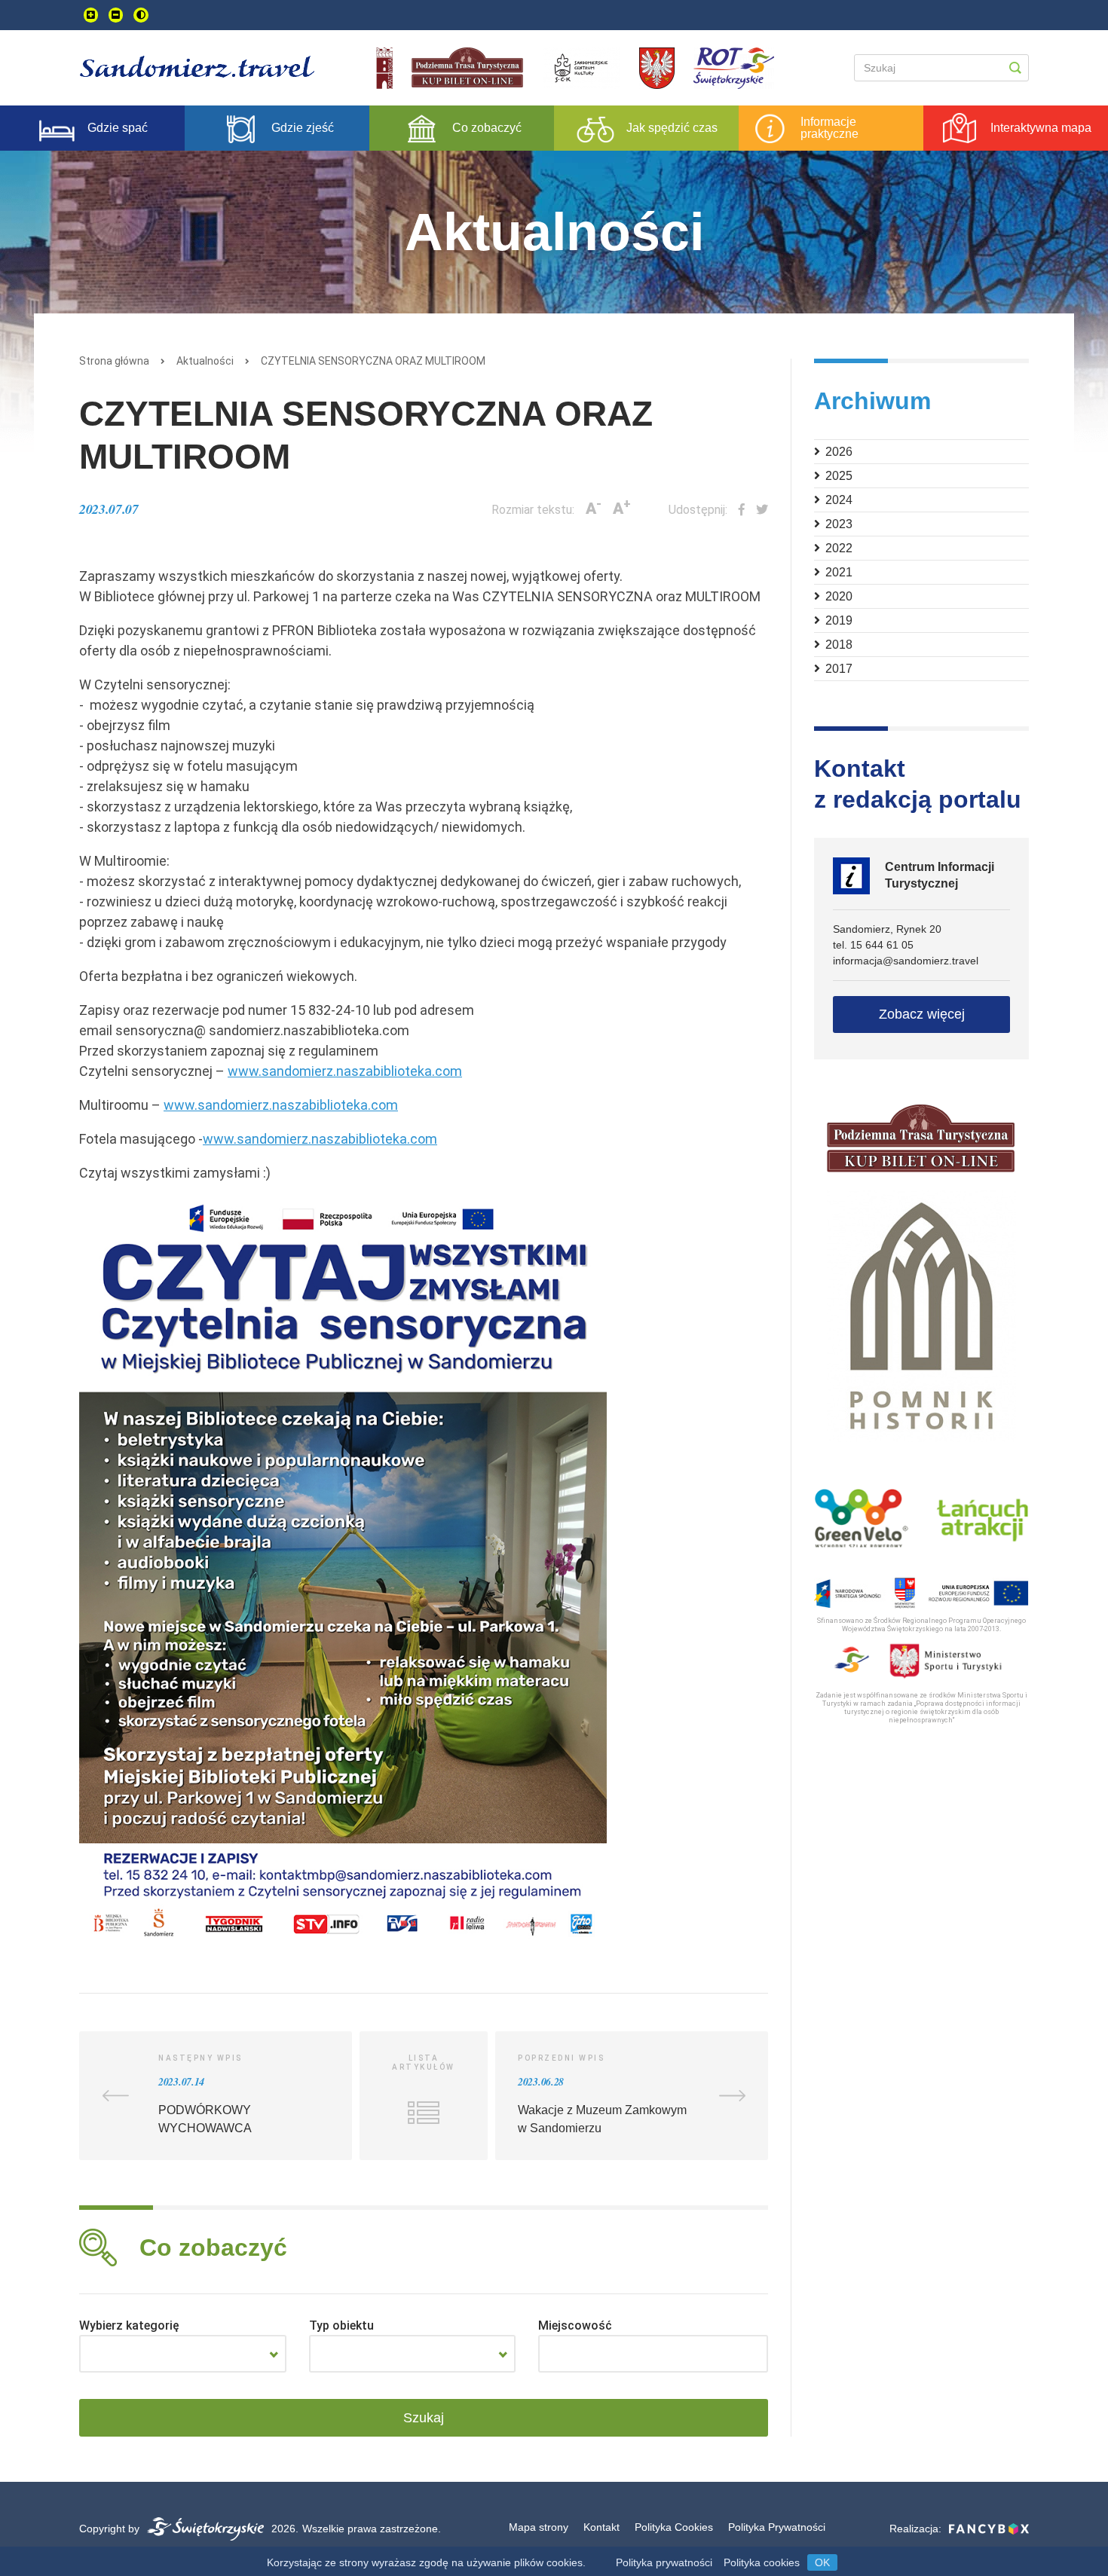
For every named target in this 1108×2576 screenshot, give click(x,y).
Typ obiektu (341, 2325)
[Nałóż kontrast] (141, 15)
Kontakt (601, 2527)
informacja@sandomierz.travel (906, 961)
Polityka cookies (762, 2562)
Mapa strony (539, 2527)
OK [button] (822, 2562)
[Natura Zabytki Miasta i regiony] (183, 2354)
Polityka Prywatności (777, 2527)
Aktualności (205, 361)
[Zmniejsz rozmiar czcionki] (116, 15)
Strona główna (114, 361)
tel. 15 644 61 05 (873, 945)
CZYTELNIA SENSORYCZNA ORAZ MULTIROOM (373, 361)
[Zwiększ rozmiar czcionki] (91, 15)
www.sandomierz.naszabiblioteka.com (345, 1071)
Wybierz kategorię (129, 2325)
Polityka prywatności (664, 2562)
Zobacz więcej (922, 1014)
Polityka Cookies (674, 2527)
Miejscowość (575, 2325)
